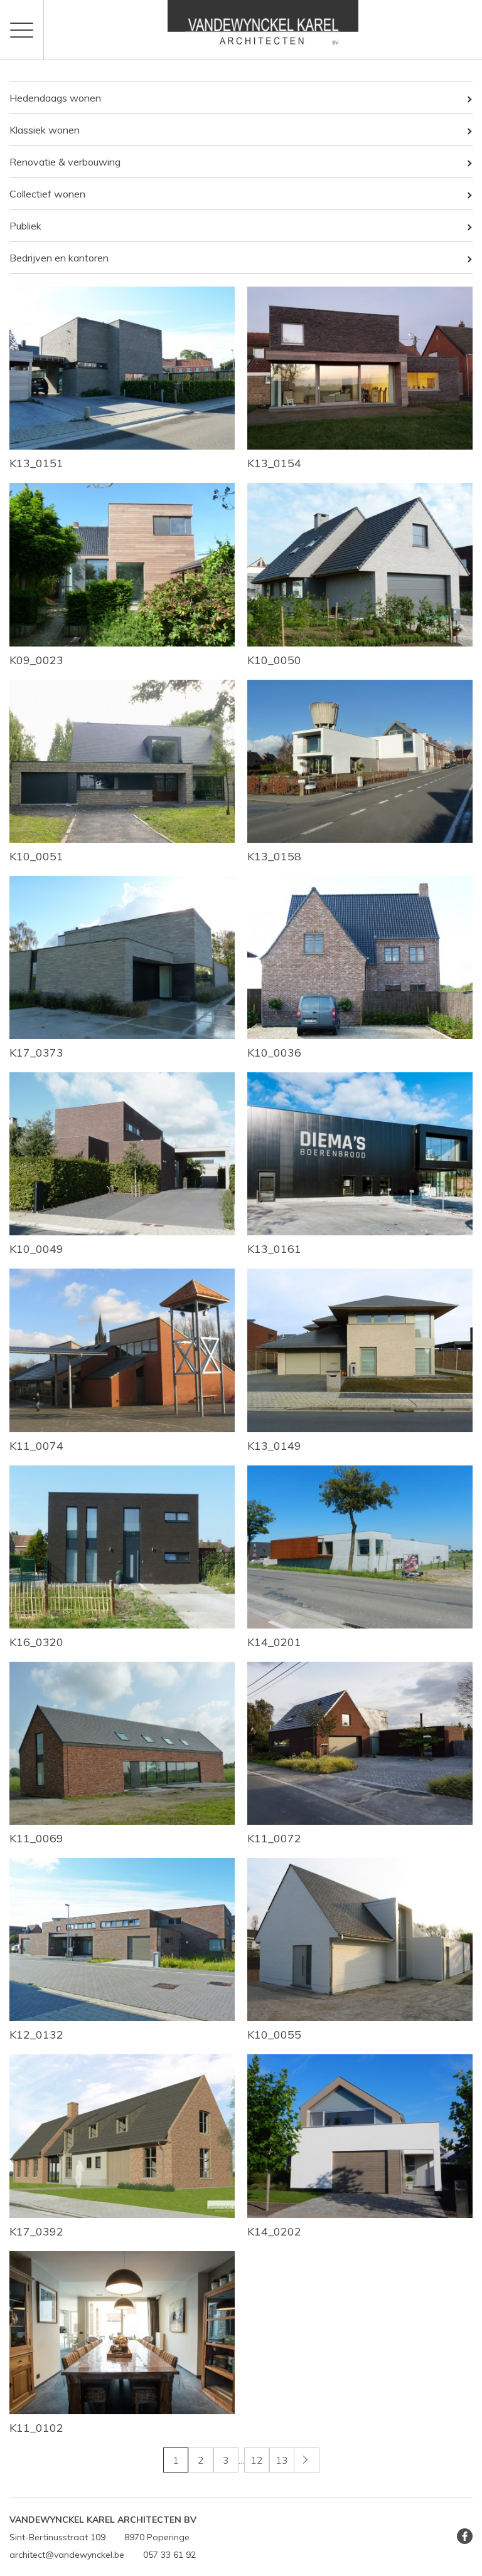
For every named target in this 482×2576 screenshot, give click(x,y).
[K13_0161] (360, 1154)
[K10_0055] (360, 1940)
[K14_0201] (360, 1547)
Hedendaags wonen (55, 98)
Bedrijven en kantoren (59, 258)
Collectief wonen (47, 194)
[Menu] (22, 30)
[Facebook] (465, 2536)
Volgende (319, 2460)
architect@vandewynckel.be (67, 2555)
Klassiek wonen (45, 130)
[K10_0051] (122, 761)
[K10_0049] (122, 1154)
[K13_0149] (360, 1350)
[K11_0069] (122, 1743)
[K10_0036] (360, 958)
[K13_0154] (360, 368)
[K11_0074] (122, 1350)
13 (282, 2460)
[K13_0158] (360, 761)
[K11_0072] (360, 1743)
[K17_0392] (122, 2136)
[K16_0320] (122, 1547)
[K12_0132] (122, 1940)
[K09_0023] (122, 564)
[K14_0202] (360, 2136)
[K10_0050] (360, 564)
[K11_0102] (122, 2333)
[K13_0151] (122, 368)
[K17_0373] (122, 958)
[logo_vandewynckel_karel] (263, 30)
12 (257, 2460)
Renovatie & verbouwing (65, 162)
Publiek (25, 226)
